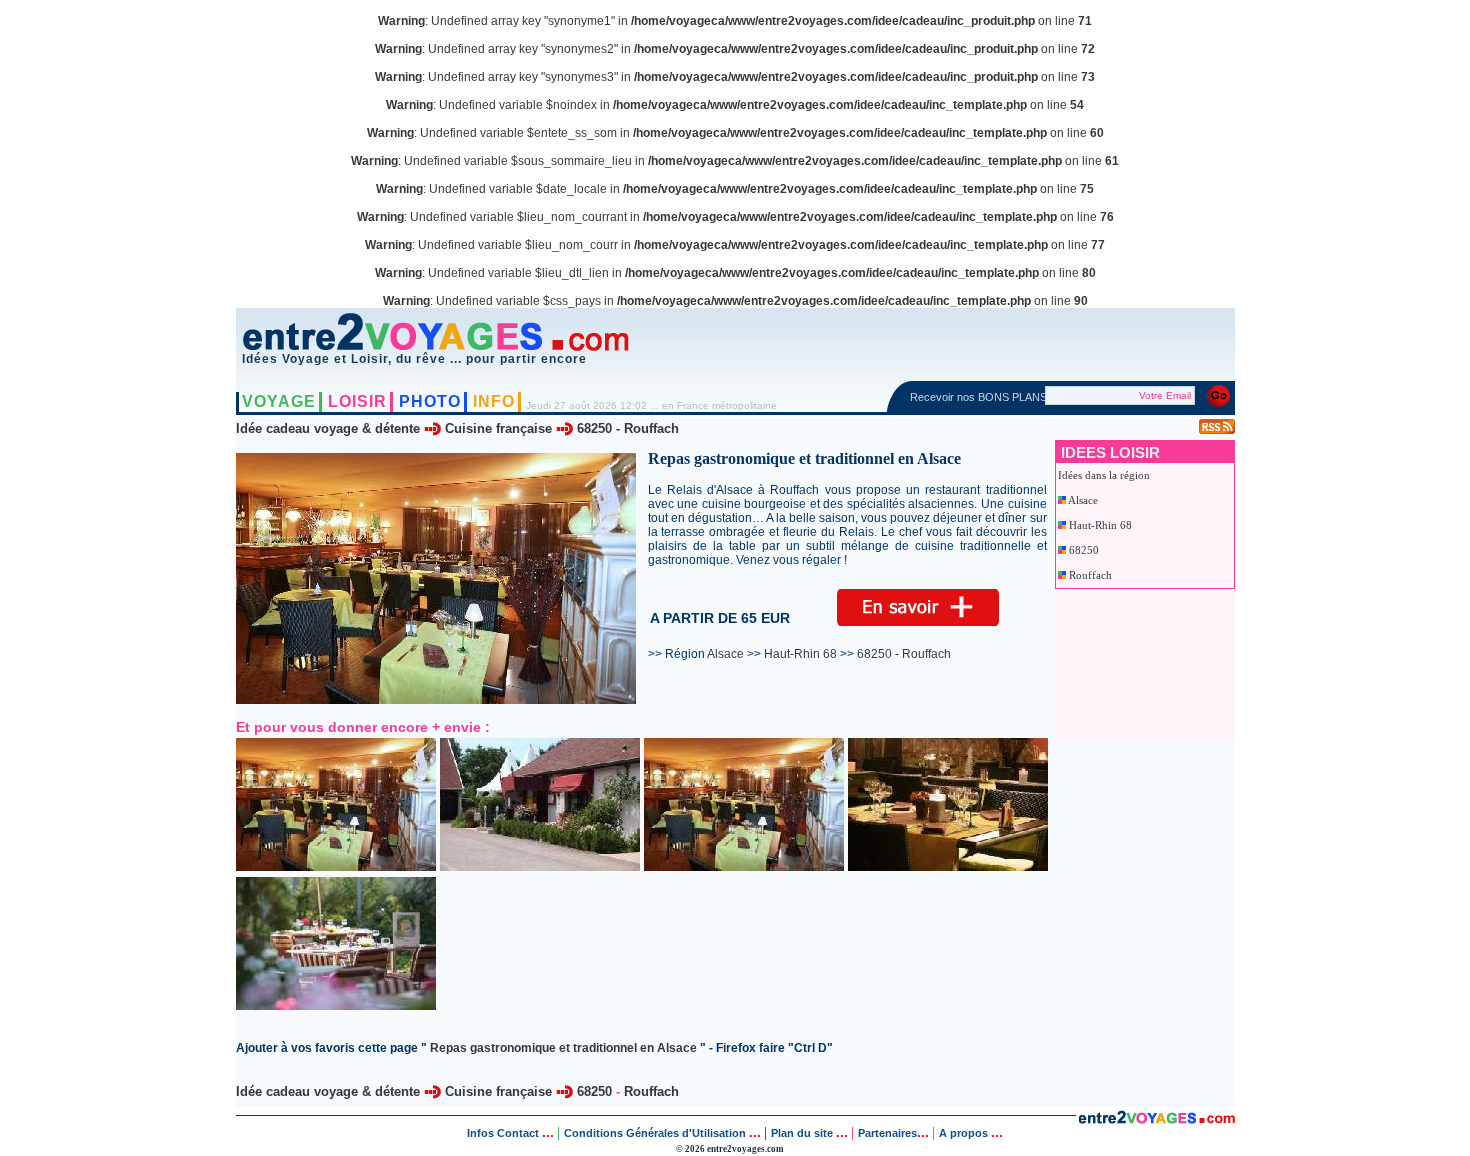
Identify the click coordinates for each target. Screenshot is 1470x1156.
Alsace (1083, 500)
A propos (965, 1133)
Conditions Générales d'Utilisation (655, 1133)
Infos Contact (504, 1133)
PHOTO (430, 401)
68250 (594, 428)
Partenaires (887, 1133)
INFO (494, 401)
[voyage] (1156, 1118)
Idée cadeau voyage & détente (328, 428)
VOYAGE (279, 401)
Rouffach (651, 428)
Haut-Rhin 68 (1100, 525)
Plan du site (802, 1133)
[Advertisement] (1147, 664)
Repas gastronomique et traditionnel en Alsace (563, 1048)
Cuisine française (498, 428)
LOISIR (357, 401)
